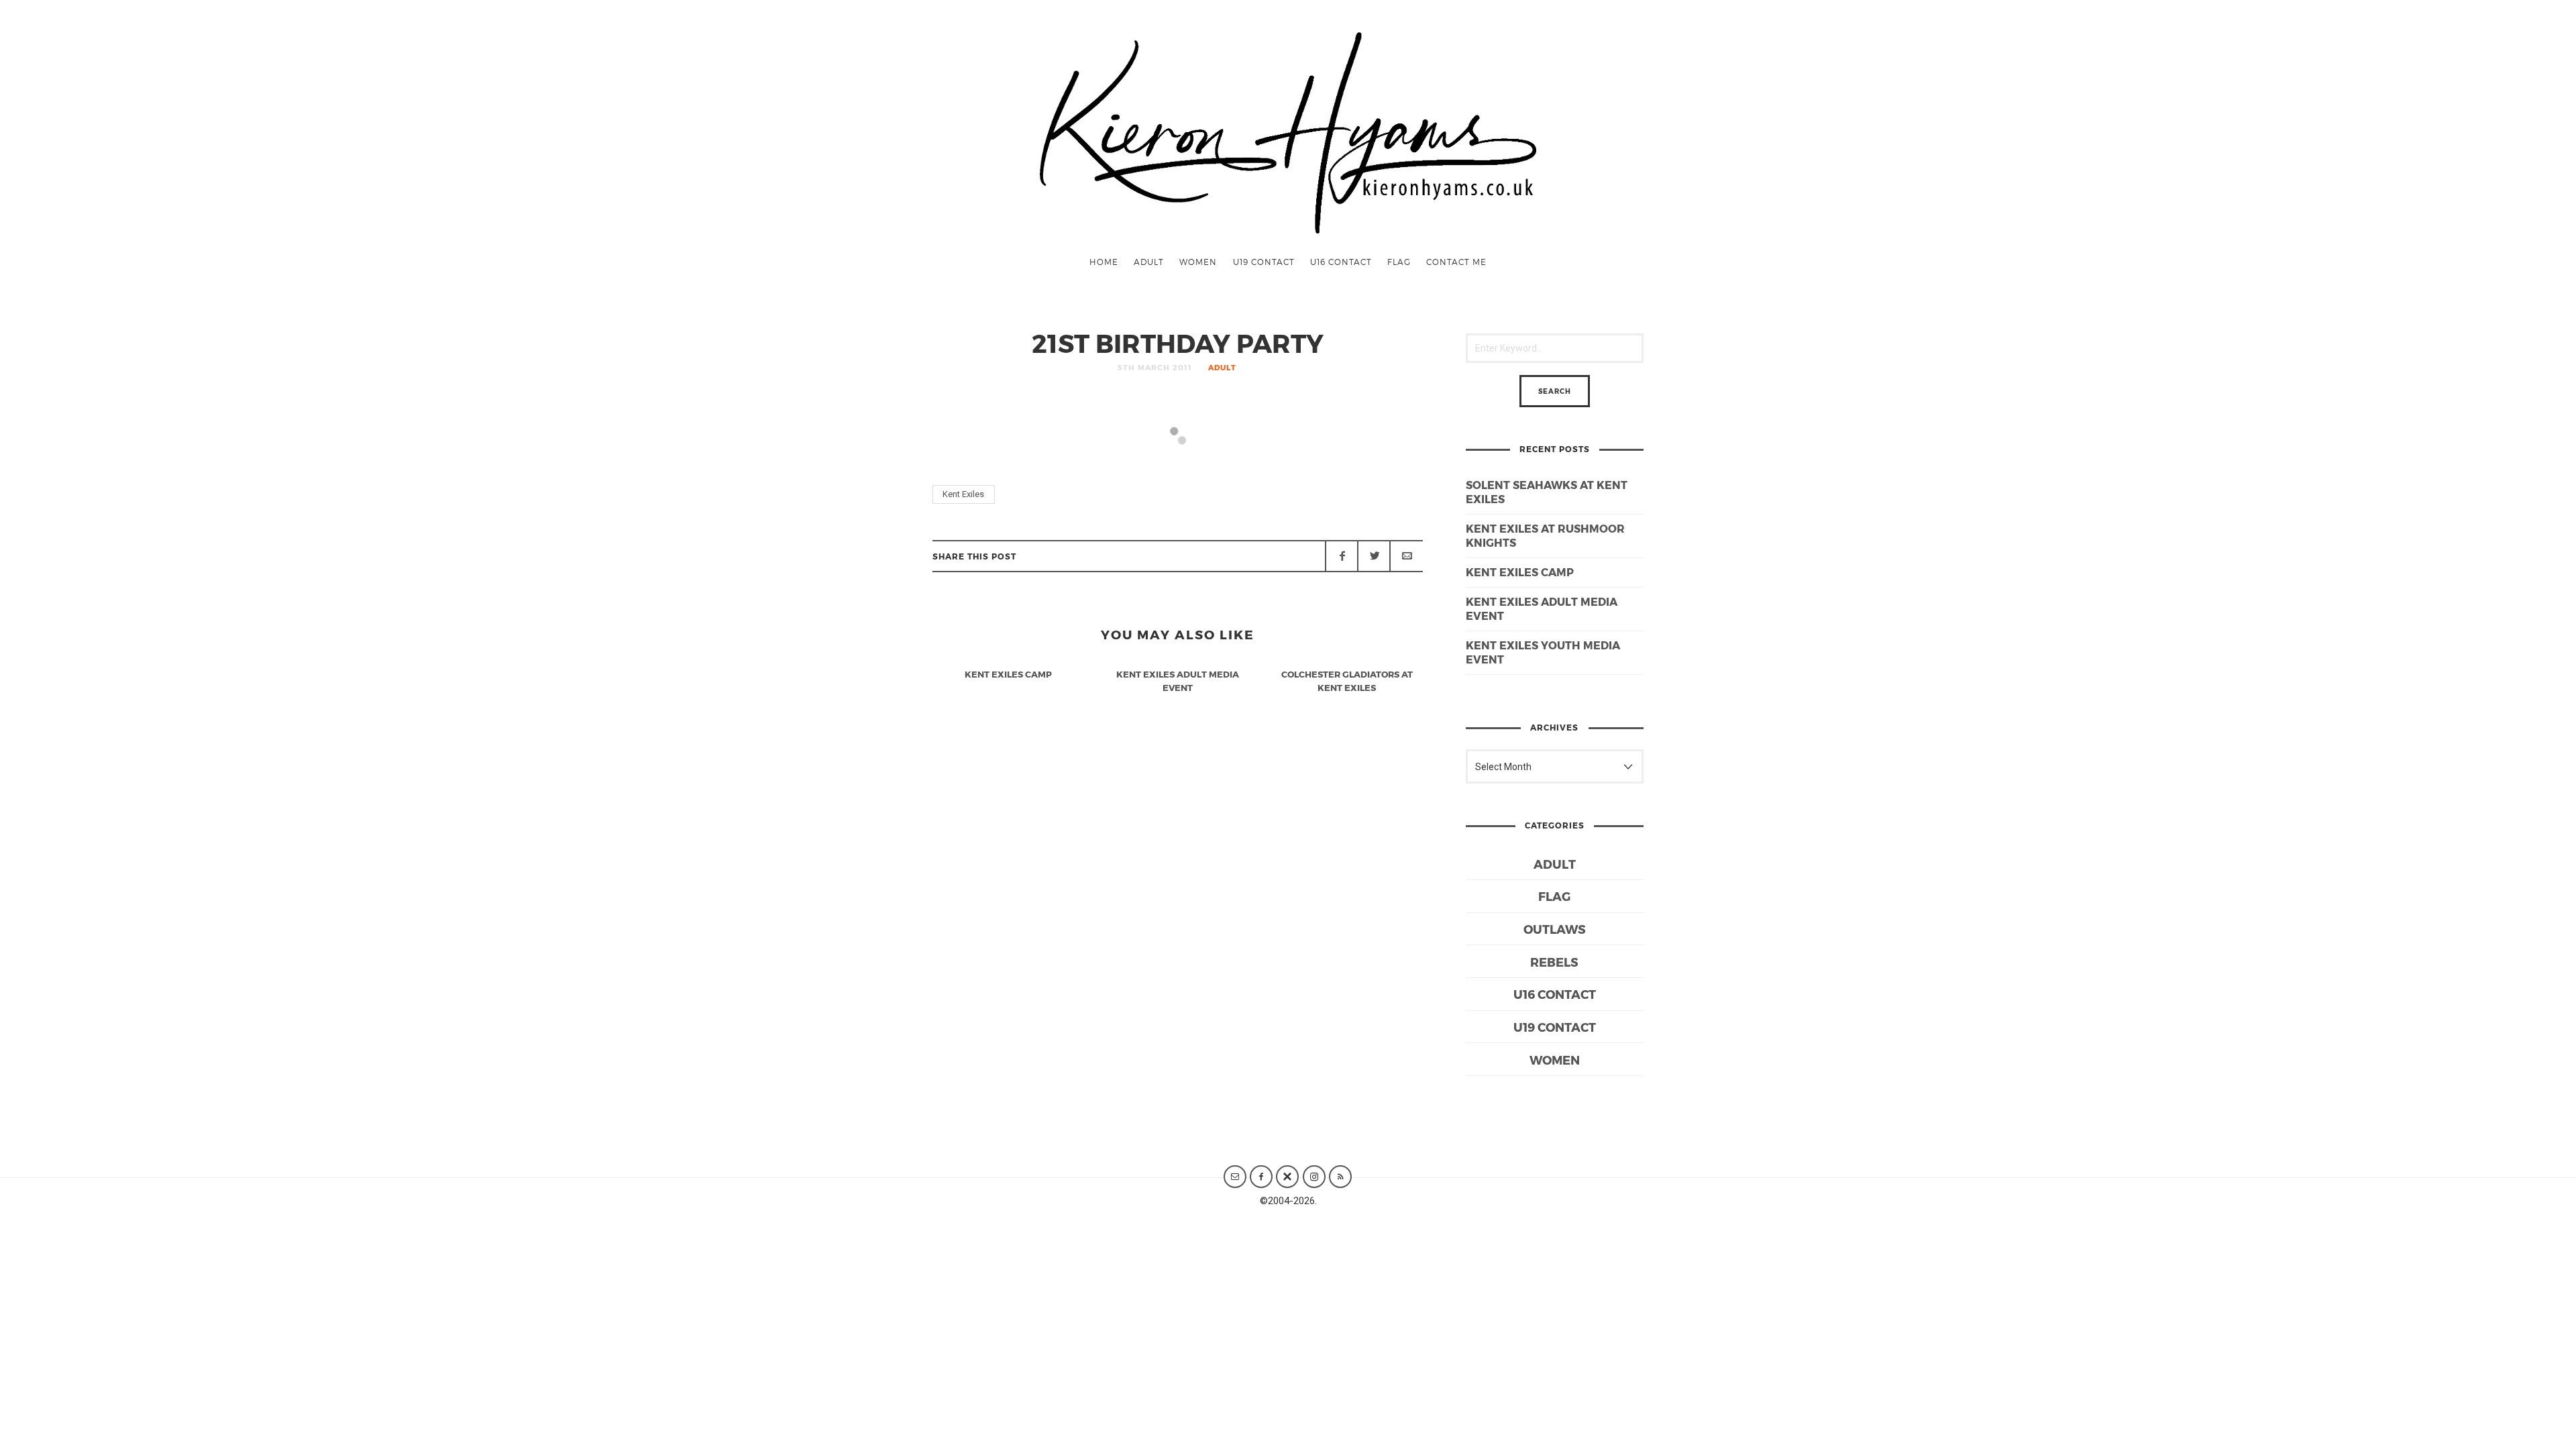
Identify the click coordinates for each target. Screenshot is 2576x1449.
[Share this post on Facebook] (1342, 556)
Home (1104, 262)
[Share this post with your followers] (1374, 556)
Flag (1399, 262)
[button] (1005, 459)
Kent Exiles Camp (1520, 572)
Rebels (1554, 962)
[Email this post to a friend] (1406, 556)
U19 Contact (1264, 262)
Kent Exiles (963, 494)
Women (1198, 262)
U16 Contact (1341, 262)
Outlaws (1555, 929)
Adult (1149, 262)
